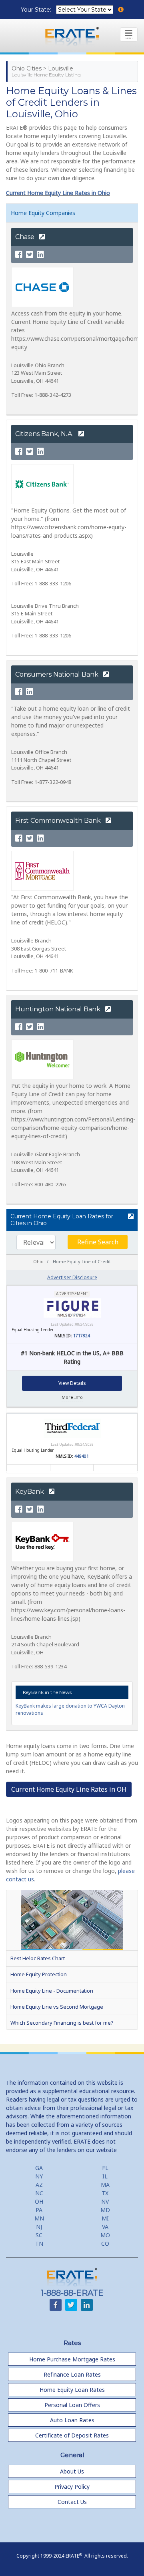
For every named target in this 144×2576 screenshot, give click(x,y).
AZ (39, 2185)
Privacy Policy (72, 2487)
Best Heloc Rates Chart (38, 1958)
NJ (39, 2227)
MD (105, 2210)
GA (39, 2168)
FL (105, 2168)
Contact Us (72, 2502)
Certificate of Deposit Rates (72, 2435)
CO (105, 2243)
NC (39, 2193)
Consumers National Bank (58, 674)
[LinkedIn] (40, 255)
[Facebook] (19, 255)
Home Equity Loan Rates (72, 2390)
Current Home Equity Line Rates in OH (69, 1789)
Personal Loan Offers (72, 2405)
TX (105, 2193)
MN (39, 2218)
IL (105, 2176)
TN (39, 2243)
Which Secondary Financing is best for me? (62, 2023)
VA (105, 2227)
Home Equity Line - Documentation (52, 1991)
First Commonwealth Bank (59, 821)
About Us (72, 2471)
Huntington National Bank (59, 1009)
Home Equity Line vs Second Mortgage (57, 2007)
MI (105, 2218)
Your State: (37, 10)
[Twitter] (30, 255)
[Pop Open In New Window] (131, 1217)
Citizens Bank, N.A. (45, 434)
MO (105, 2235)
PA (39, 2210)
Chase (26, 237)
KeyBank (30, 1492)
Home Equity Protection (39, 1974)
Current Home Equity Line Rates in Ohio (58, 193)
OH (39, 2201)
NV (105, 2201)
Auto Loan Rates (72, 2420)
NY (39, 2176)
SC (39, 2235)
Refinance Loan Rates (72, 2374)
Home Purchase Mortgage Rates (72, 2359)
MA (105, 2185)
